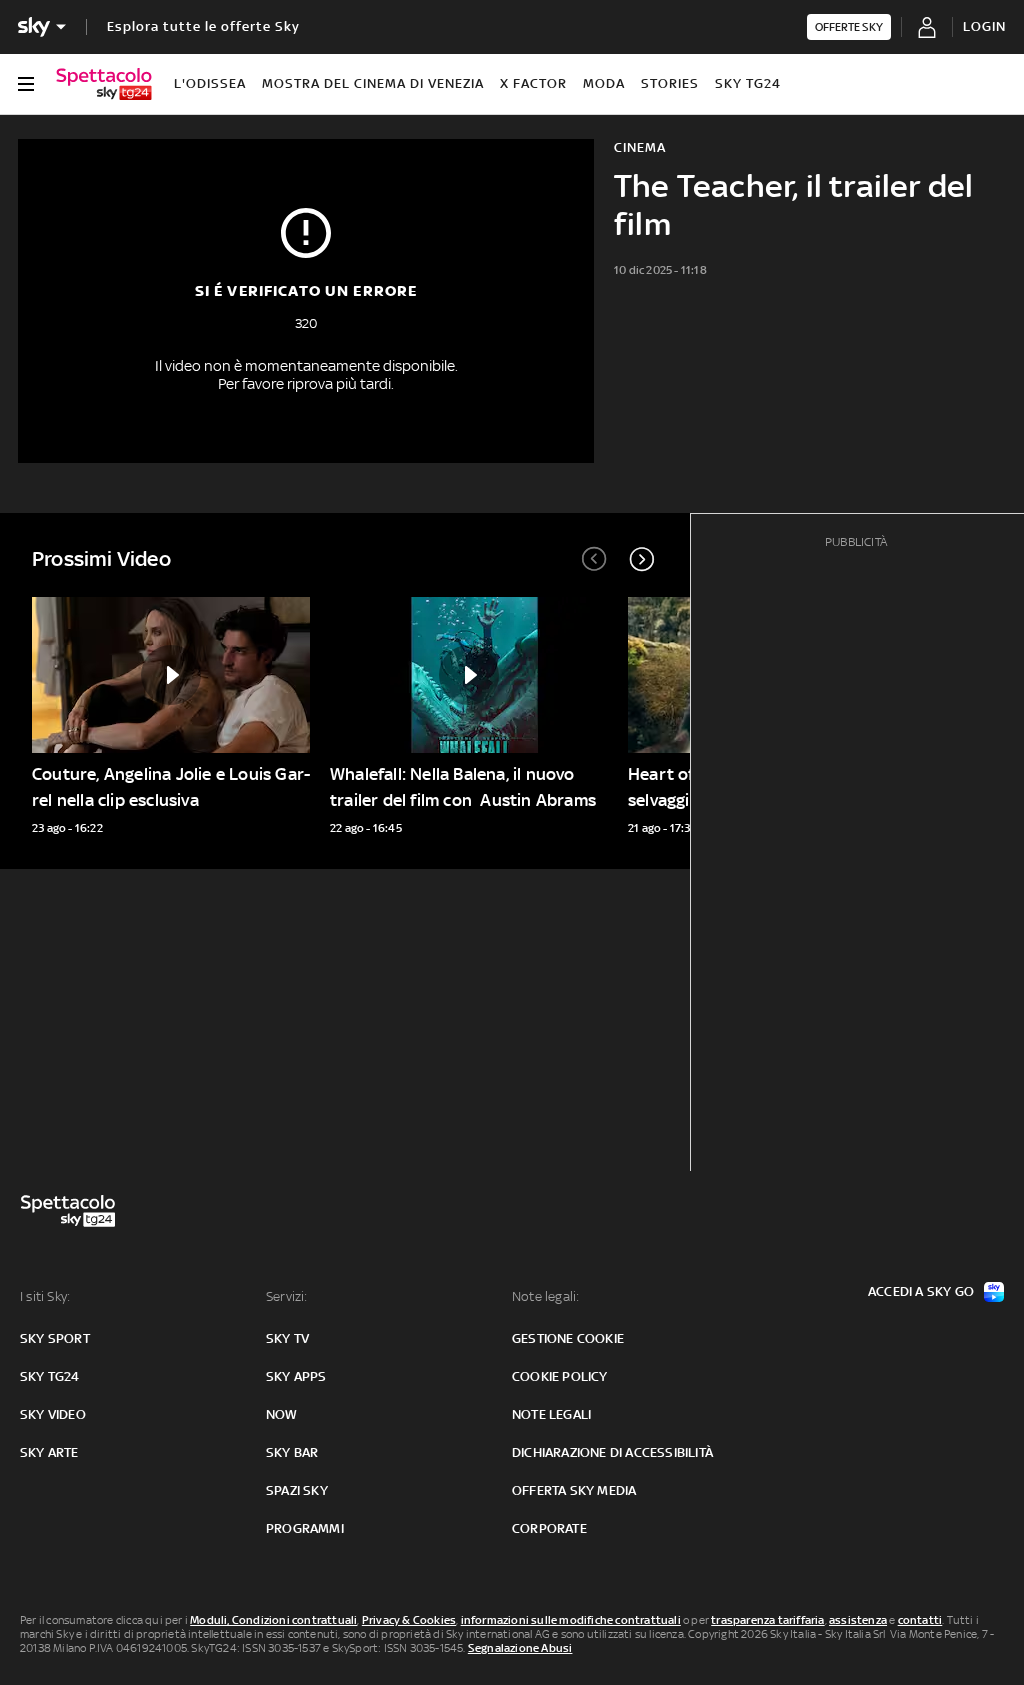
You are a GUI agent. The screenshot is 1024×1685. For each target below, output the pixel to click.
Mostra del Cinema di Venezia (373, 83)
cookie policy (560, 1376)
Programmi (305, 1528)
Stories (670, 83)
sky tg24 (50, 1376)
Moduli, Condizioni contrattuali (273, 1620)
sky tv (287, 1338)
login (984, 26)
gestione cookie (568, 1338)
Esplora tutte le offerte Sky (203, 26)
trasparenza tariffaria (767, 1620)
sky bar (292, 1452)
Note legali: (545, 1296)
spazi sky (297, 1490)
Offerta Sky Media (574, 1490)
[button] (642, 559)
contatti (920, 1620)
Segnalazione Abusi (520, 1648)
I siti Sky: (45, 1296)
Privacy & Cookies (409, 1620)
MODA (604, 83)
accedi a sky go (921, 1291)
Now (282, 1414)
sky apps (296, 1376)
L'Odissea (210, 83)
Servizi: (287, 1296)
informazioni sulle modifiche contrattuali (571, 1620)
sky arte (49, 1452)
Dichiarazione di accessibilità (612, 1452)
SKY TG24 (748, 83)
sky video (53, 1414)
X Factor (533, 83)
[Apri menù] (26, 84)
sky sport (55, 1338)
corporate (549, 1528)
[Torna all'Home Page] (104, 84)
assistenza (858, 1620)
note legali (551, 1414)
